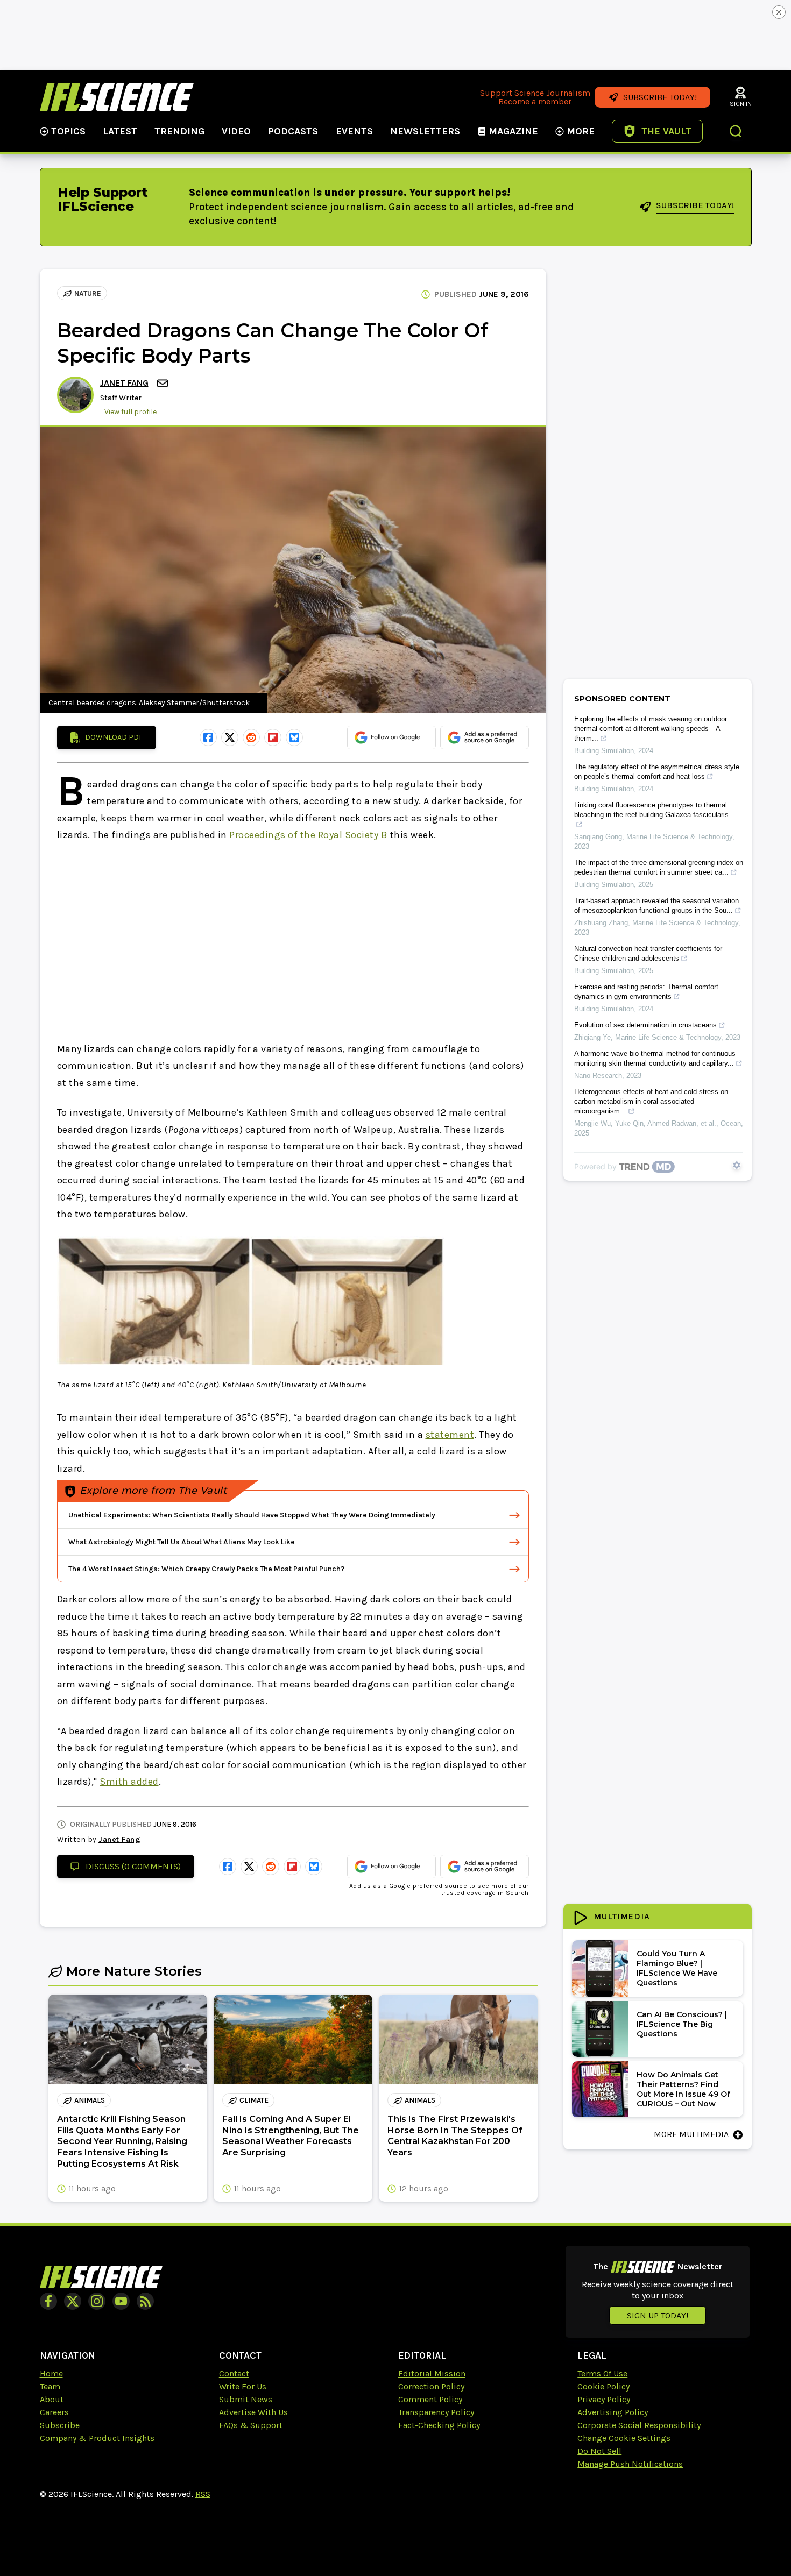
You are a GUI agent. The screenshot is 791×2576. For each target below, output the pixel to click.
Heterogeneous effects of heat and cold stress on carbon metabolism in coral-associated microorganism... (651, 1101)
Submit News (246, 2399)
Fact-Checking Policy (439, 2425)
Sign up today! (658, 2315)
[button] (736, 132)
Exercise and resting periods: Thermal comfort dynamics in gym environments (646, 992)
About (52, 2399)
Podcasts (293, 131)
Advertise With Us (253, 2412)
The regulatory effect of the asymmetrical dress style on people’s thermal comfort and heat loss (657, 772)
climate (254, 2100)
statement (450, 1435)
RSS (203, 2494)
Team (50, 2386)
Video (236, 131)
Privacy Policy (604, 2399)
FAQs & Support (251, 2425)
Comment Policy (430, 2399)
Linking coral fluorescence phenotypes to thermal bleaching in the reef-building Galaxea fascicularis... (655, 810)
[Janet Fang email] (164, 383)
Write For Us (243, 2386)
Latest (120, 131)
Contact (234, 2373)
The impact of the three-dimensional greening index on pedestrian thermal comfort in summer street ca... (659, 867)
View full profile (130, 412)
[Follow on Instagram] (97, 2301)
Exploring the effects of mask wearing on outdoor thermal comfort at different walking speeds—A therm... (651, 729)
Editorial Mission (432, 2373)
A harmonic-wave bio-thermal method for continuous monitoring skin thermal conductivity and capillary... (655, 1058)
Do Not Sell (599, 2451)
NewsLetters (425, 131)
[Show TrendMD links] (737, 1165)
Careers (54, 2412)
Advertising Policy (613, 2412)
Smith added (129, 1782)
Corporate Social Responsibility (639, 2425)
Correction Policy (431, 2386)
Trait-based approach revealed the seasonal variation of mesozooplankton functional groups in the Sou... (656, 906)
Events (354, 131)
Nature (88, 293)
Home (51, 2373)
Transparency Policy (436, 2412)
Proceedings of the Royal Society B (308, 835)
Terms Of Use (602, 2373)
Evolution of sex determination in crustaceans (645, 1025)
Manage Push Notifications (630, 2464)
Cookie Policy (603, 2386)
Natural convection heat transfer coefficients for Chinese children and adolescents (648, 953)
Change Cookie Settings (624, 2438)
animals (90, 2100)
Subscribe (60, 2425)
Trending (179, 131)
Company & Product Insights (97, 2438)
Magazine (513, 131)
